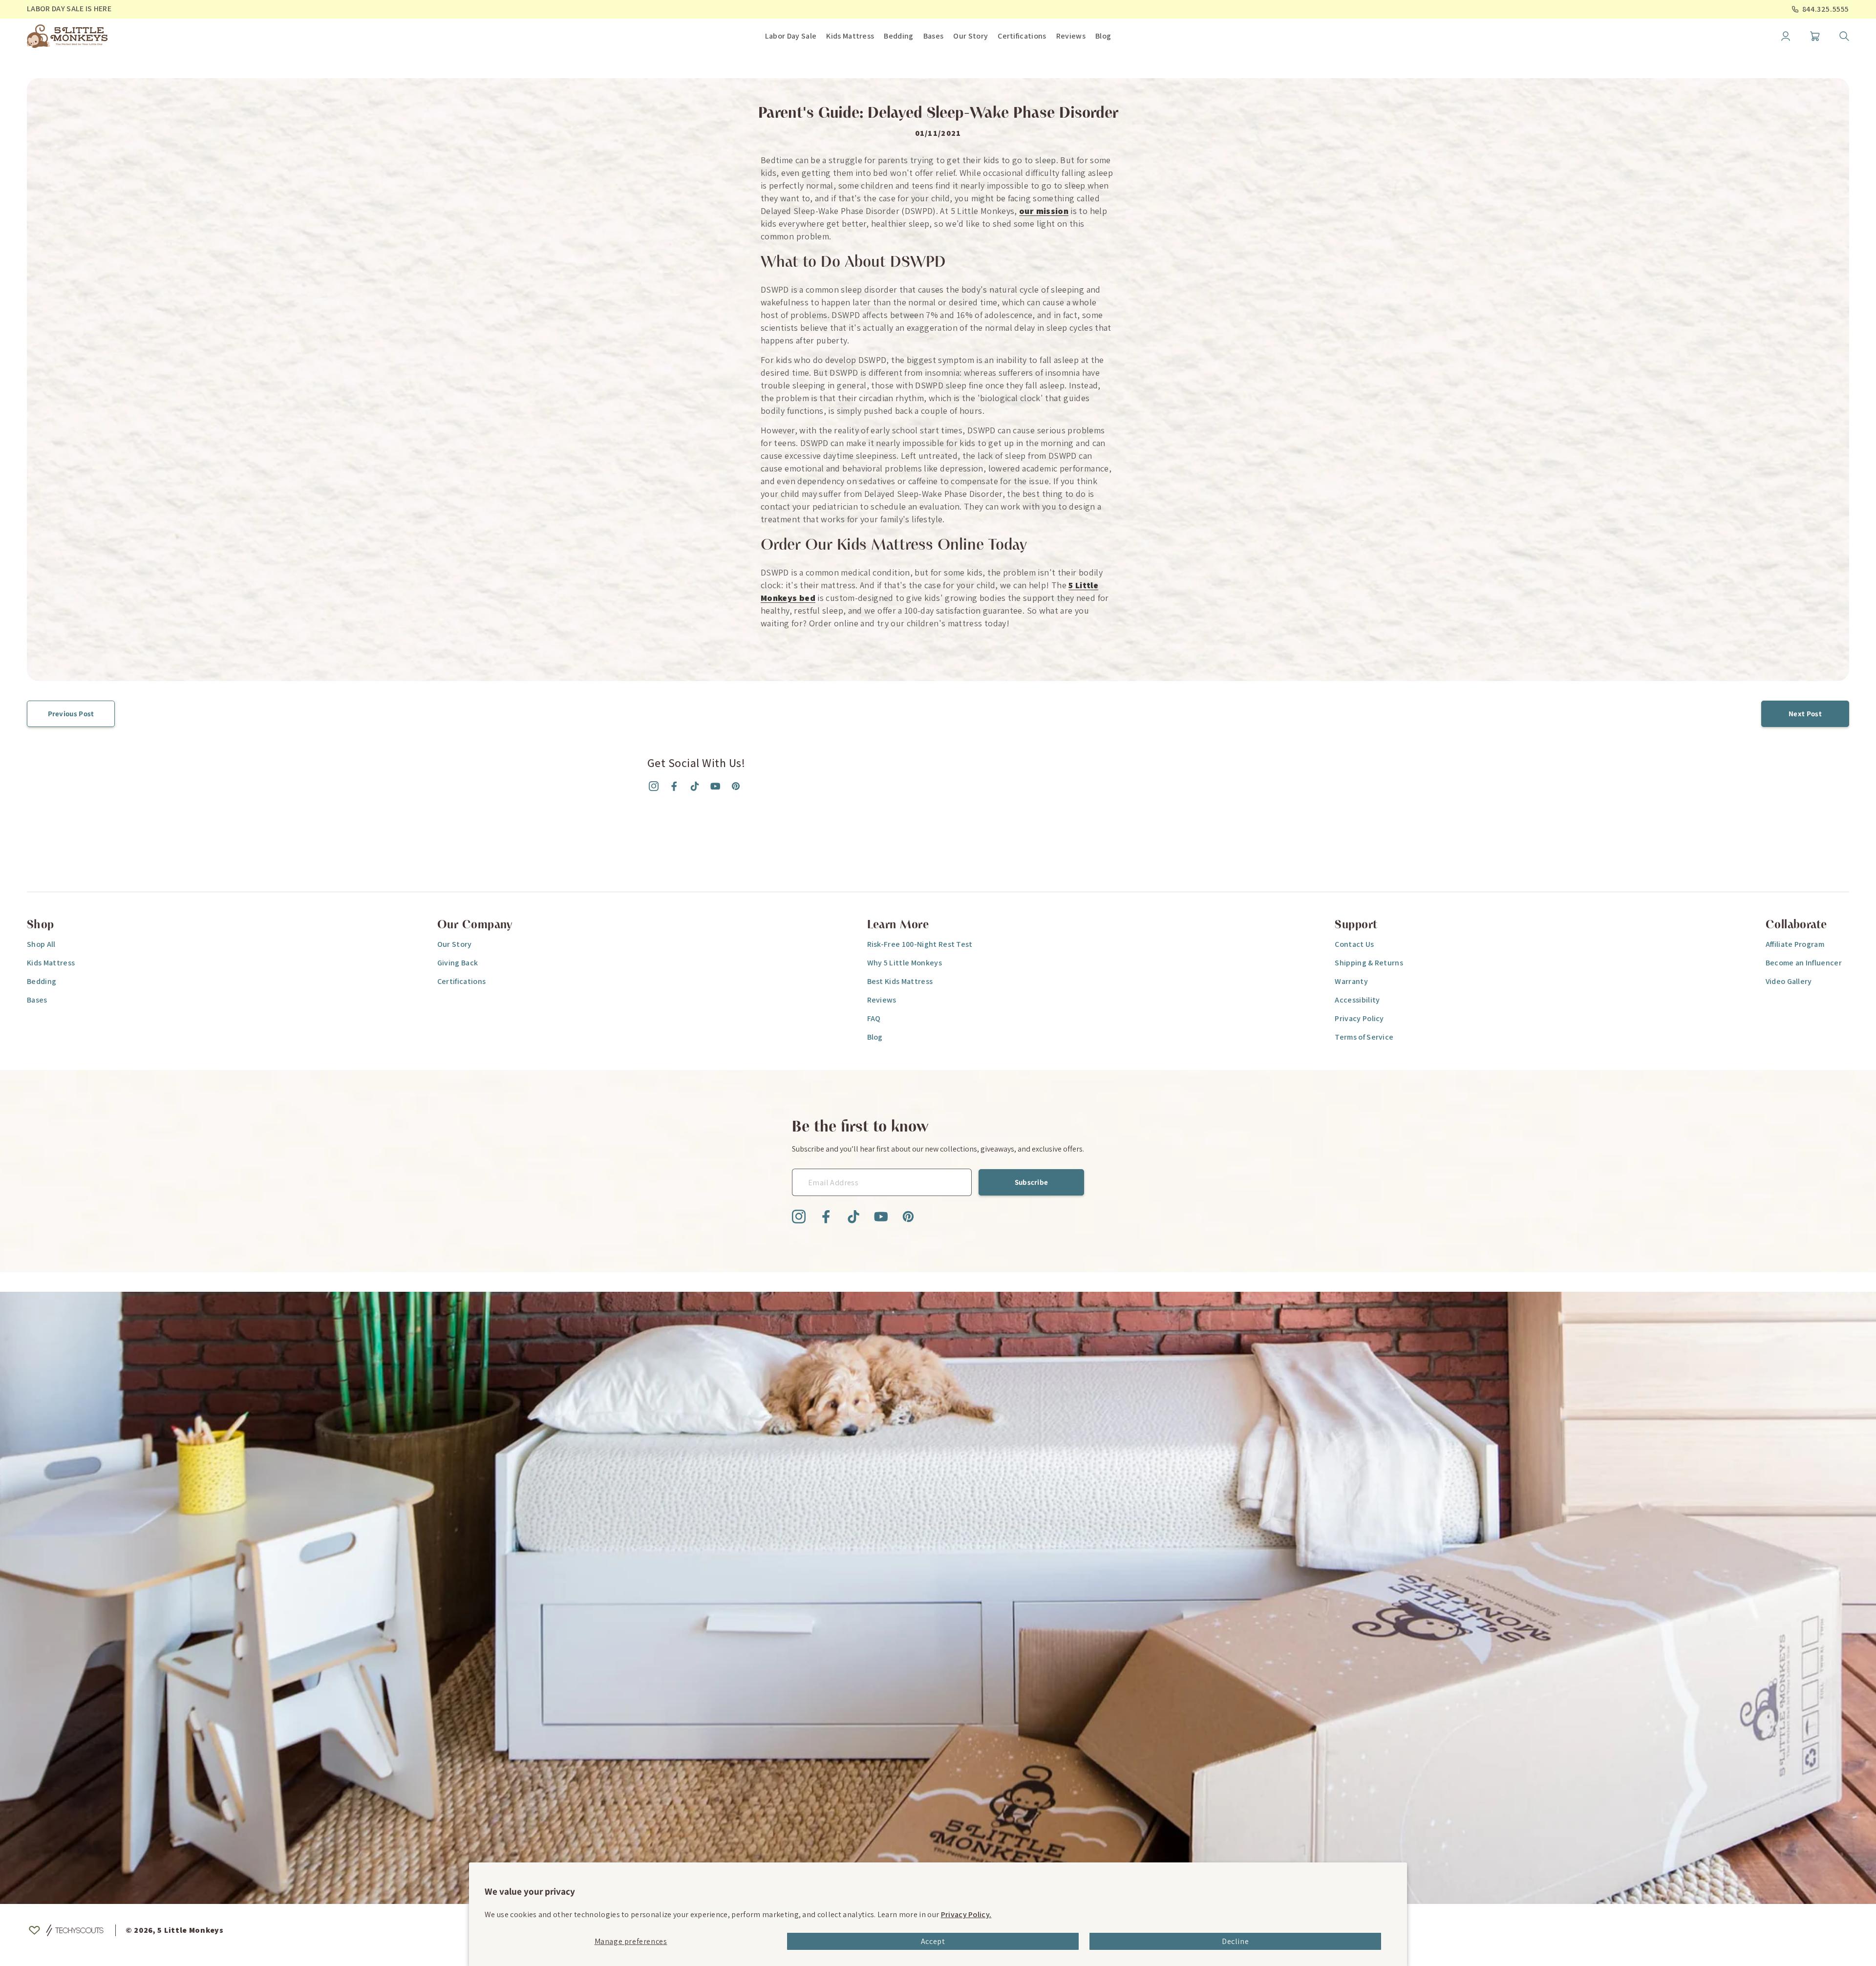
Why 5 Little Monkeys (905, 963)
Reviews (882, 1000)
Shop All (41, 944)
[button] (1844, 36)
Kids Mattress (51, 963)
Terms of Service (1364, 1037)
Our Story (455, 944)
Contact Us (1354, 944)
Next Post (1805, 714)
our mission (1044, 211)
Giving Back (458, 963)
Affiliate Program (1795, 944)
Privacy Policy (1359, 1018)
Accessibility (1357, 1000)
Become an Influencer (1804, 963)
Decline (1235, 1941)
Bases (37, 1000)
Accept (933, 1941)
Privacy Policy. (966, 1914)
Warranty (1351, 981)
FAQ (874, 1018)
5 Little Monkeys (190, 1930)
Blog (875, 1037)
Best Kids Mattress (900, 981)
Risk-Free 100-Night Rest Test (920, 944)
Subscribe (1032, 1182)
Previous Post (71, 714)
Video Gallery (1789, 981)
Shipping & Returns (1369, 963)
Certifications (461, 981)
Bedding (42, 981)
